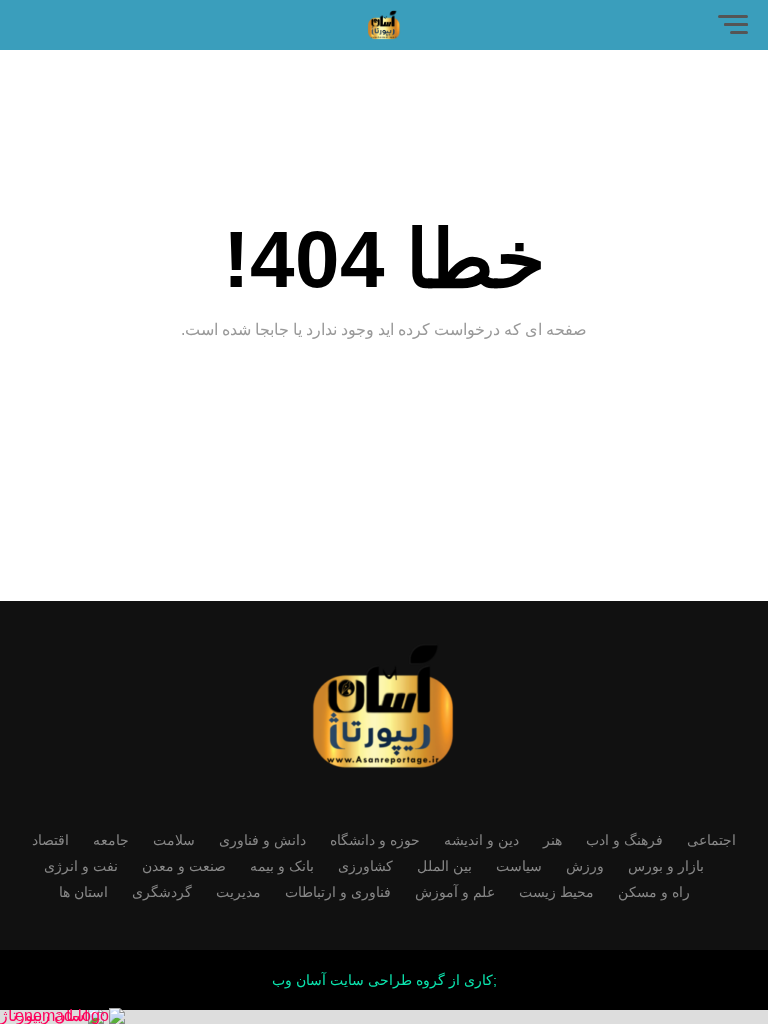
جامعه (111, 840)
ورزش (585, 866)
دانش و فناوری (262, 840)
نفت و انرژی (81, 866)
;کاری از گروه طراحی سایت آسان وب (384, 980)
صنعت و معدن (184, 866)
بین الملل (444, 866)
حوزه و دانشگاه (375, 840)
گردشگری (162, 892)
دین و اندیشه (481, 840)
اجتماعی (711, 840)
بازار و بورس (666, 866)
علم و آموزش (455, 892)
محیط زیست (556, 892)
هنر (552, 840)
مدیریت (238, 892)
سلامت (174, 840)
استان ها (83, 892)
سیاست (519, 866)
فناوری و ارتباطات (338, 892)
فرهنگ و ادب (624, 840)
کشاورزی (365, 866)
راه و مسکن (654, 892)
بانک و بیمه (282, 866)
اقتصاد (50, 840)
